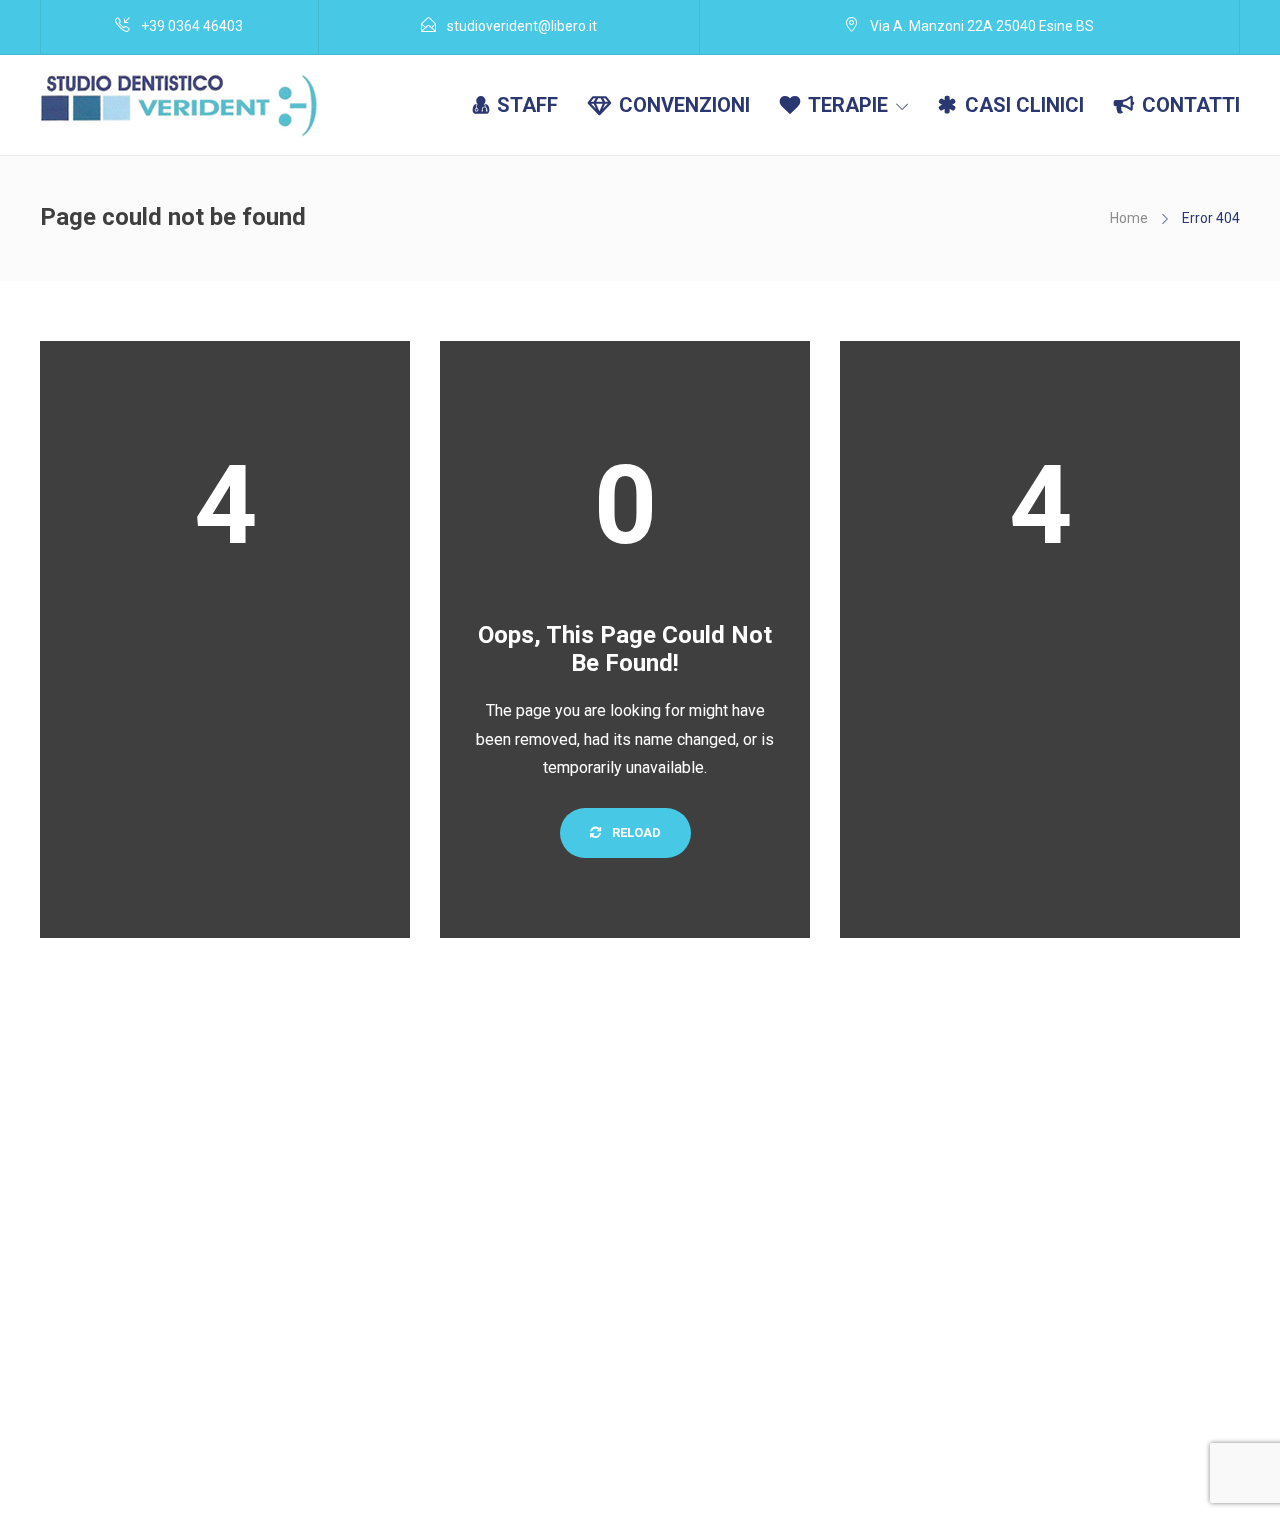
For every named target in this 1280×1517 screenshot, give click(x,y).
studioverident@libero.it (855, 1468)
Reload (635, 832)
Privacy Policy (1134, 1468)
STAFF (527, 105)
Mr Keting (157, 1495)
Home (1129, 218)
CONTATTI (1191, 105)
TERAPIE (848, 105)
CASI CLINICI (1024, 105)
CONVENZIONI (684, 105)
